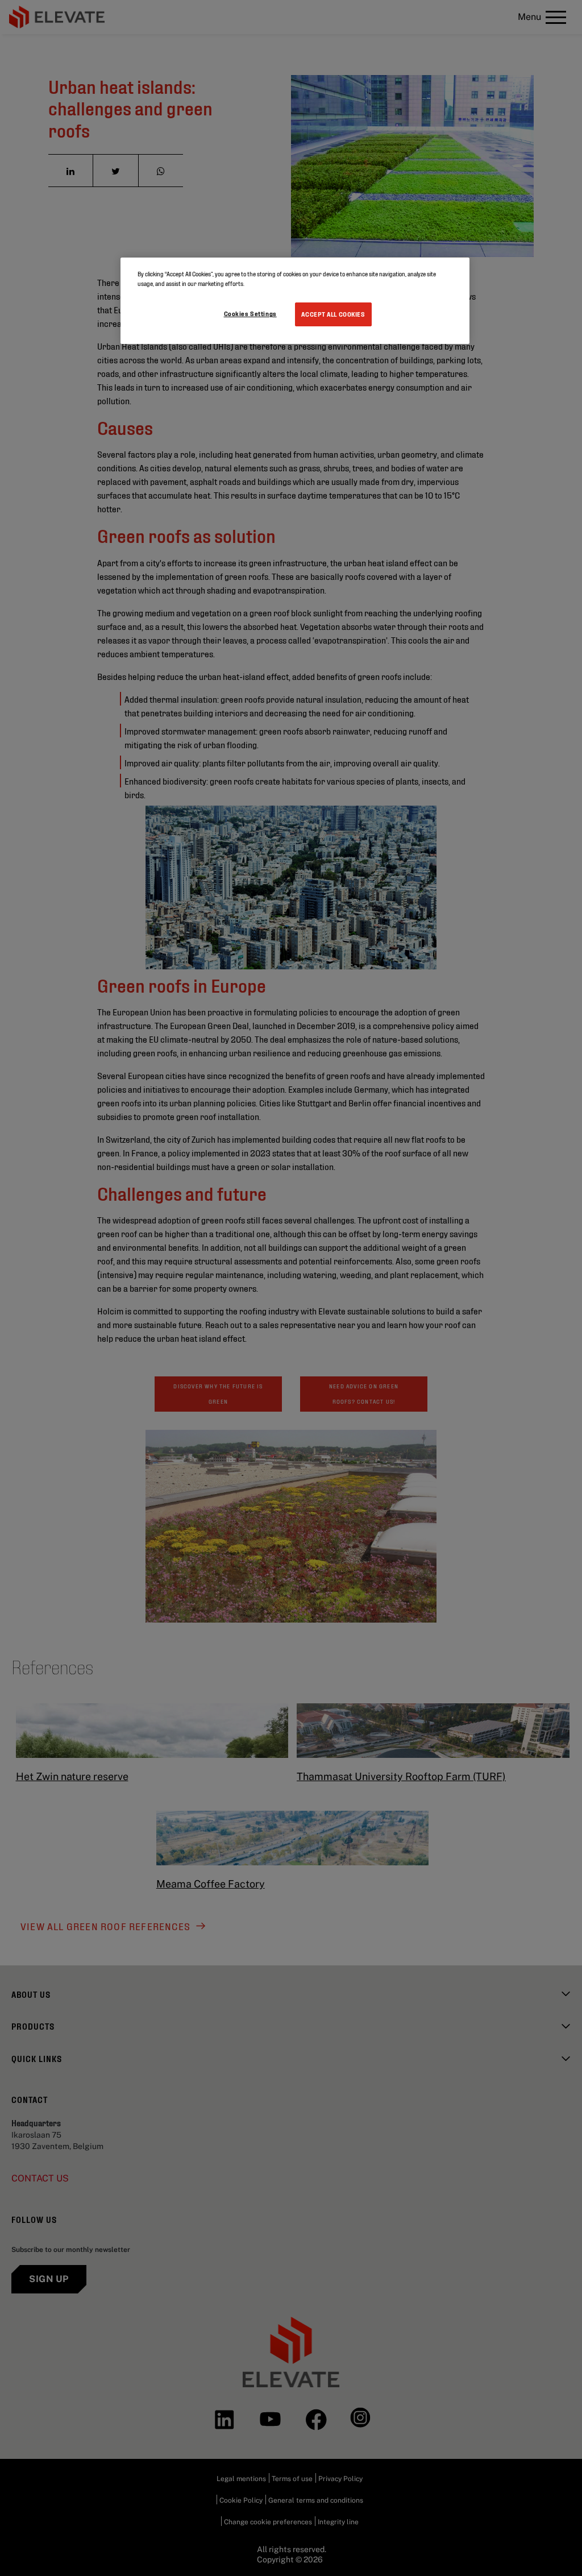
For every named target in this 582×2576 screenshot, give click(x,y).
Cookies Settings (250, 313)
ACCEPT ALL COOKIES (333, 314)
